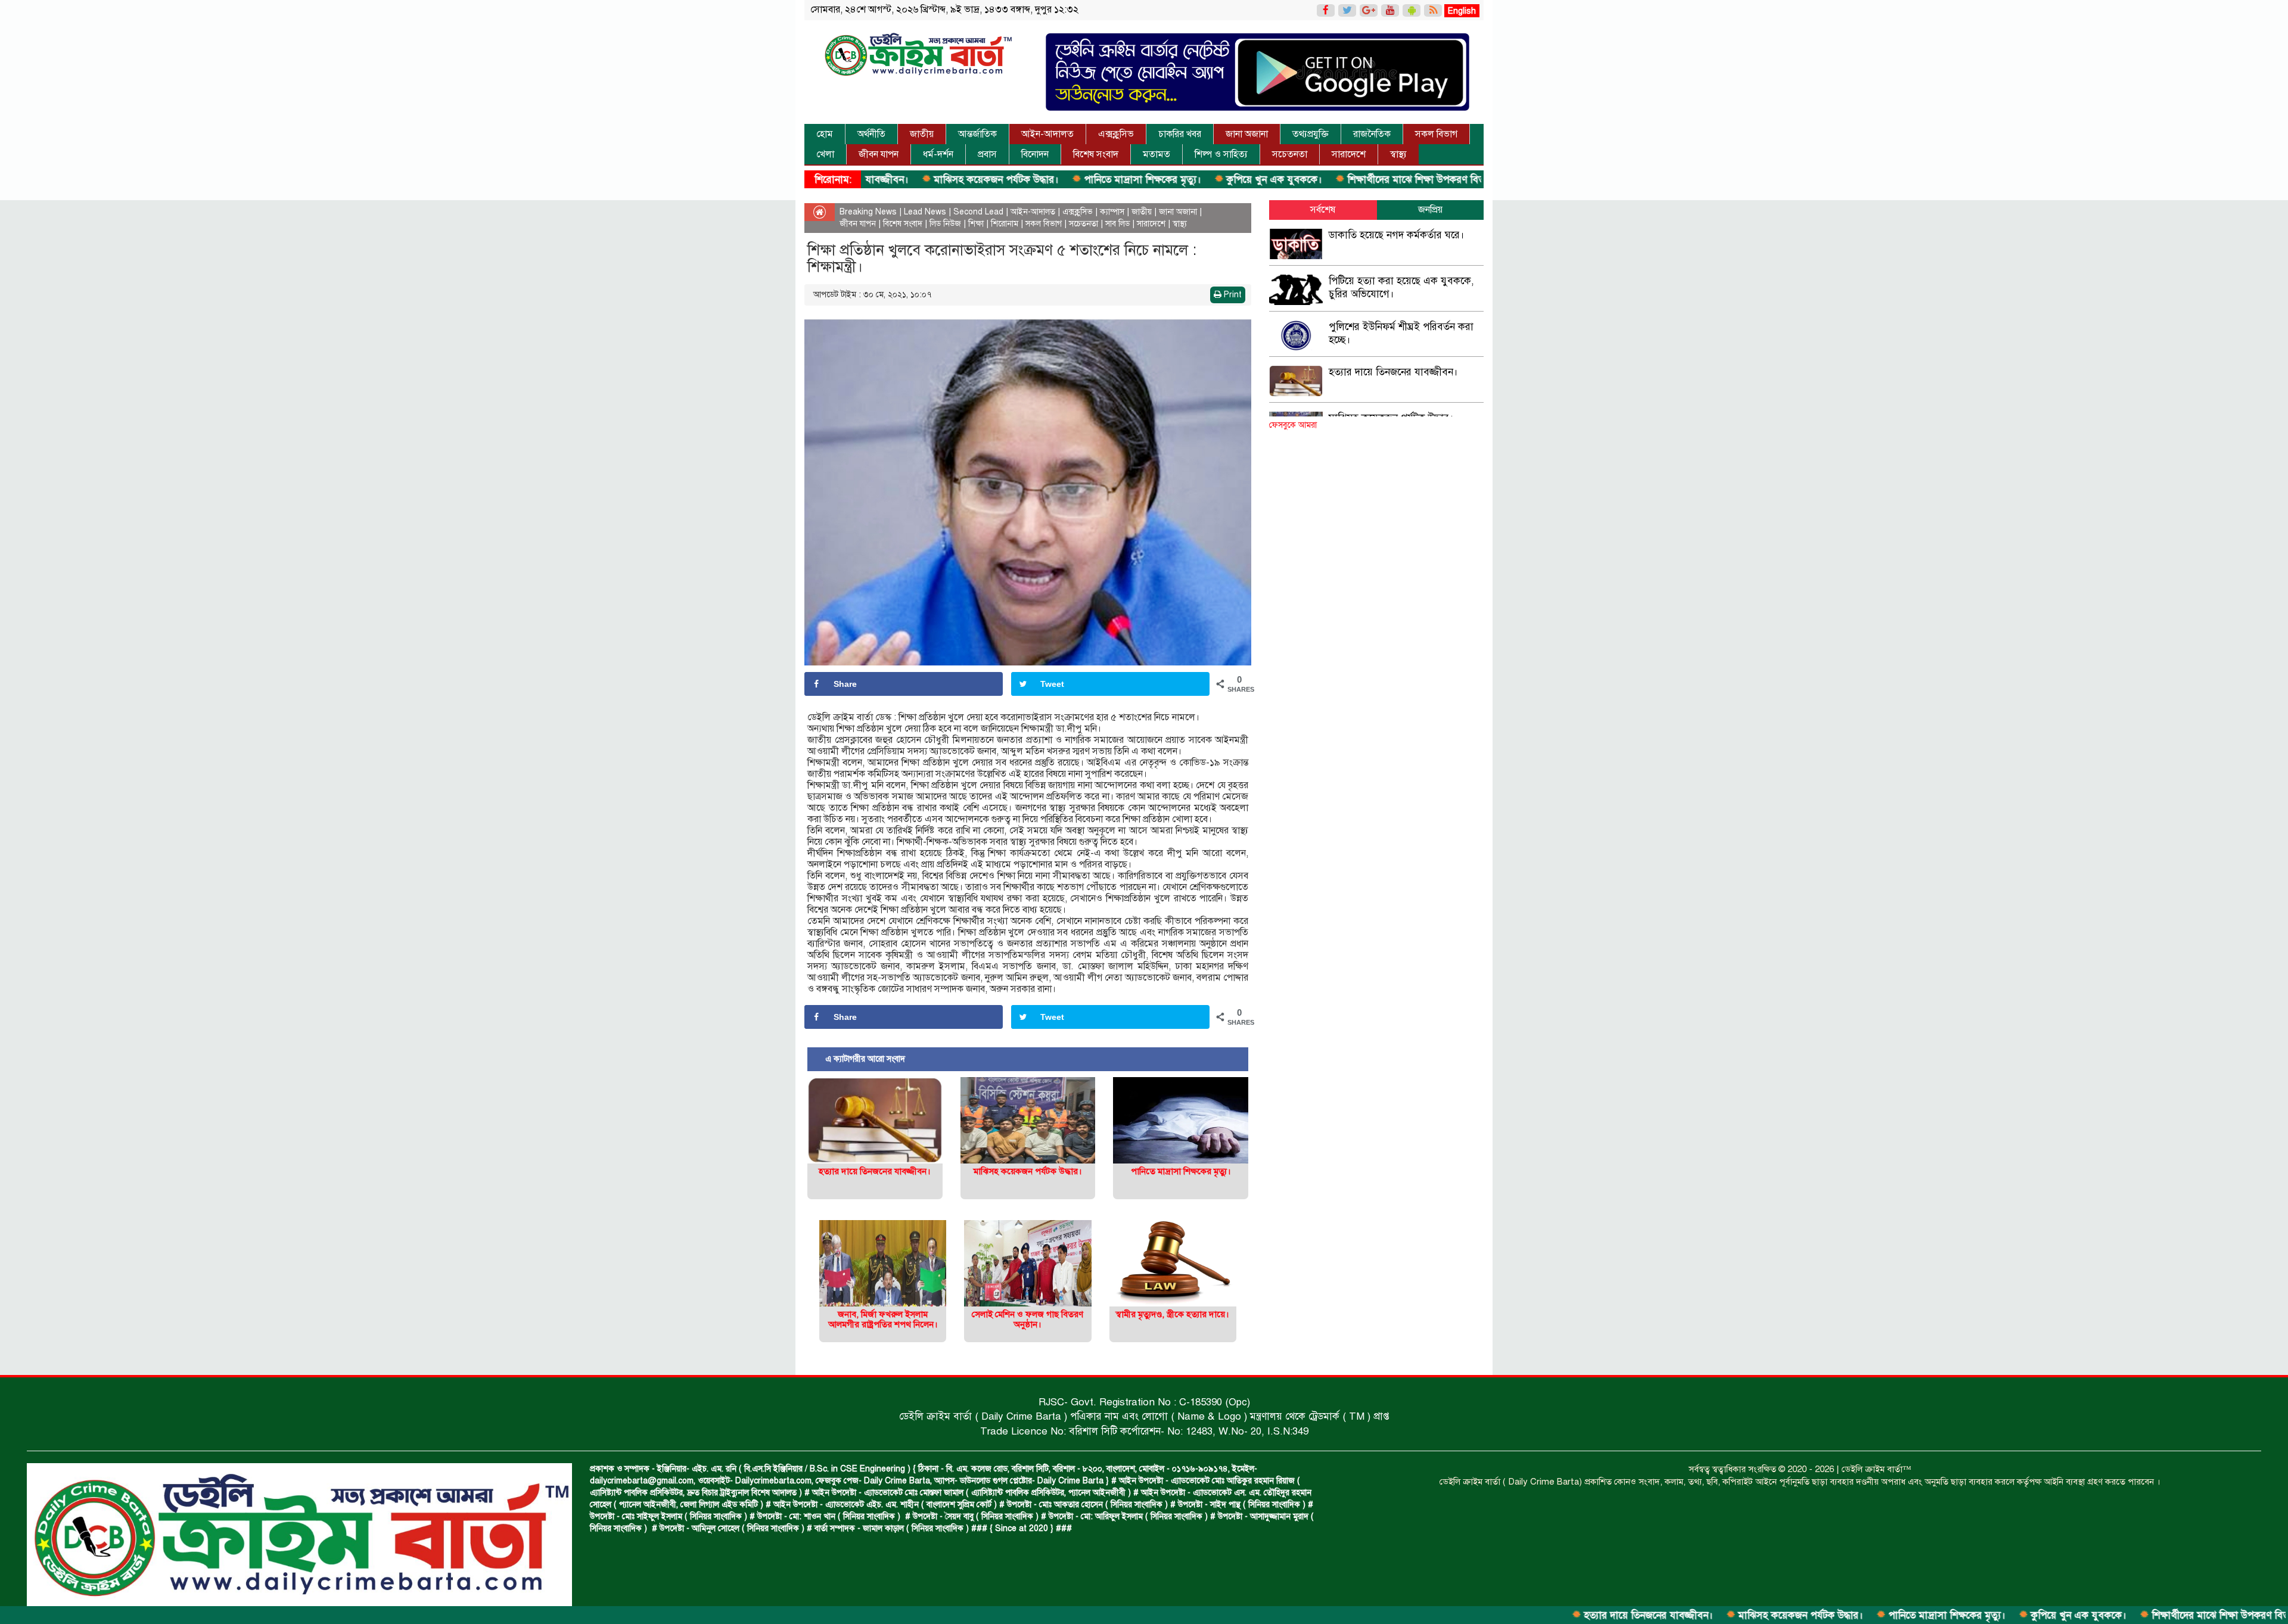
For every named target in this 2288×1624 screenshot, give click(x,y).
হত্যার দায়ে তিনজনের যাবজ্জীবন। (1539, 1615)
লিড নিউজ (945, 224)
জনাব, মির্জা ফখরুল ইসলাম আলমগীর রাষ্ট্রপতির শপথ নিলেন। (883, 1319)
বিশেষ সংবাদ (1096, 154)
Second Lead (978, 212)
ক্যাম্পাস (1112, 212)
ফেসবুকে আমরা (1293, 425)
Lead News (925, 212)
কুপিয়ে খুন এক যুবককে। (1165, 180)
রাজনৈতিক (1372, 134)
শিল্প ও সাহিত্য (1221, 154)
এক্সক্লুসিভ (1116, 134)
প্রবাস (987, 154)
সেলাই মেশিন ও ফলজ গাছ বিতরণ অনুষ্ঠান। (1028, 1319)
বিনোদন (1035, 154)
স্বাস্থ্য (1398, 154)
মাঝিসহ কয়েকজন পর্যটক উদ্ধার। (887, 180)
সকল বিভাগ (1436, 134)
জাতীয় (922, 134)
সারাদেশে (1349, 154)
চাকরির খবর (1180, 134)
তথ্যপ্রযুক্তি (1311, 134)
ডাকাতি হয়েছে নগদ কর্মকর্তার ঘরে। (1397, 235)
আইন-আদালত (1047, 134)
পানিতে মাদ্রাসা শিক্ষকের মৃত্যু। (1033, 180)
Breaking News (868, 212)
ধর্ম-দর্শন (938, 154)
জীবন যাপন (879, 154)
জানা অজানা (1247, 134)
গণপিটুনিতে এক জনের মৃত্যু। (1471, 180)
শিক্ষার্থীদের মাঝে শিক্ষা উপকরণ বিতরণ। (1314, 180)
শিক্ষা (976, 224)
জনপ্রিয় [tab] (1430, 210)
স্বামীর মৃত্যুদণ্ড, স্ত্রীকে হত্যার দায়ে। (1173, 1314)
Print (1232, 295)
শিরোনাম (1005, 224)
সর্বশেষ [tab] (1323, 210)
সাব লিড (1117, 224)
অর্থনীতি (871, 134)
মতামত (1157, 154)
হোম (825, 134)
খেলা (825, 154)
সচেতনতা (1290, 154)
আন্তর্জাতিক (977, 134)
